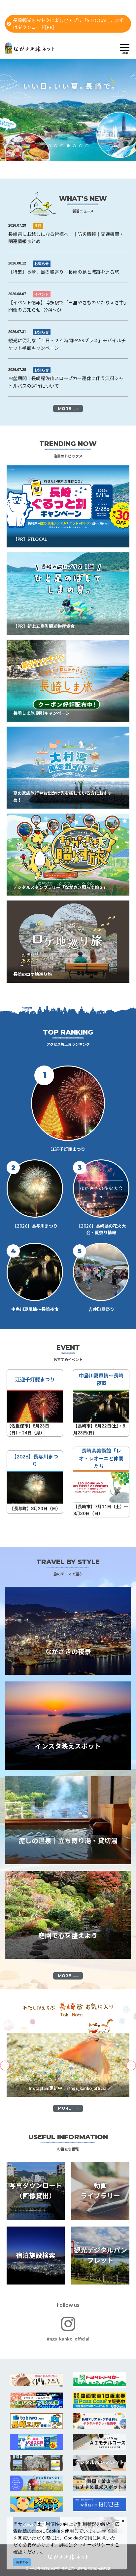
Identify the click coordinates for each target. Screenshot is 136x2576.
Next (126, 105)
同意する (22, 2562)
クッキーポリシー (92, 2545)
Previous (10, 105)
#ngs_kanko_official (68, 2339)
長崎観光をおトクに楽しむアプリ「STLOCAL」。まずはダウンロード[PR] (68, 24)
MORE (64, 409)
